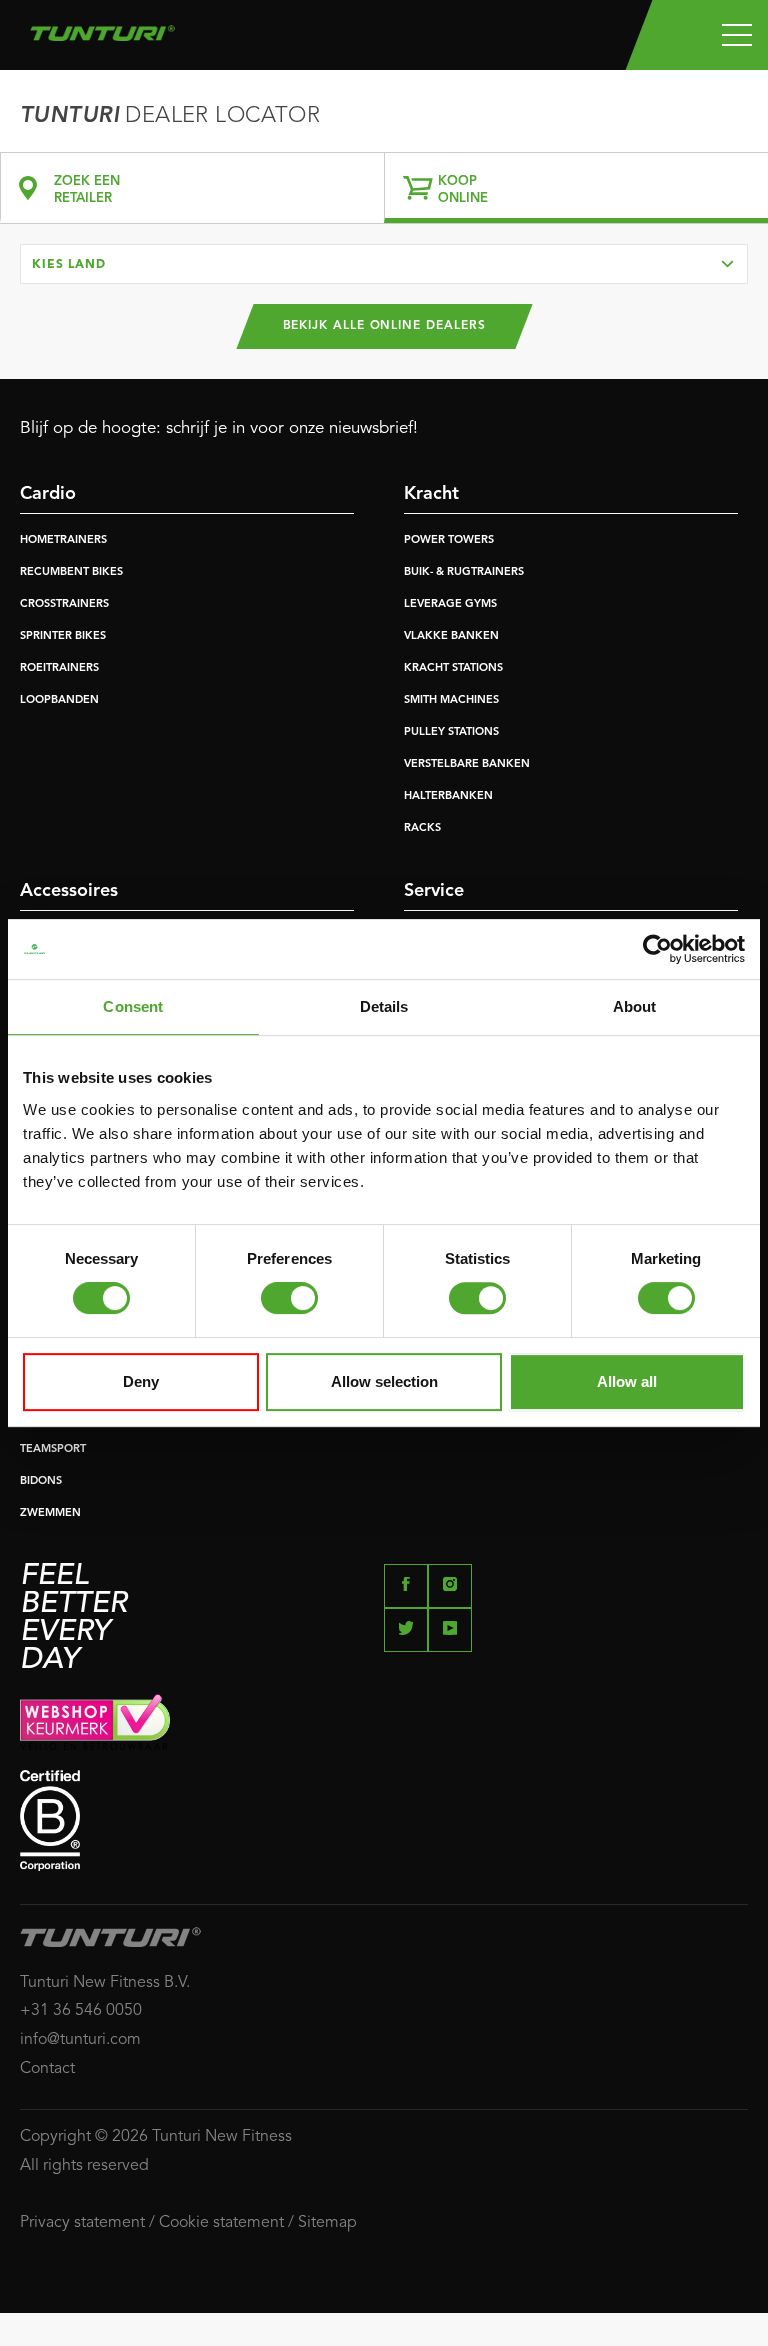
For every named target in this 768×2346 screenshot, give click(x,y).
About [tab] (635, 1006)
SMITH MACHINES (451, 700)
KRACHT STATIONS (453, 668)
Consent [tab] (133, 1006)
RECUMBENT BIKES (71, 572)
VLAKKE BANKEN (451, 636)
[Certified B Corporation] (384, 1820)
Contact (47, 2069)
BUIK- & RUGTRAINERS (464, 572)
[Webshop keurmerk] (384, 1722)
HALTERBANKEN (448, 796)
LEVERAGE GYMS (450, 604)
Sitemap (327, 2223)
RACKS (422, 828)
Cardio (48, 494)
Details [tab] (384, 1006)
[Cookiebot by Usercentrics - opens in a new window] (657, 949)
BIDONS (41, 1481)
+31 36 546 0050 (81, 2011)
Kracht (431, 494)
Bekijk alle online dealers (384, 326)
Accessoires (69, 891)
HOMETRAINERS (63, 540)
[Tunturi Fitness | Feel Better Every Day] (102, 28)
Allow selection (384, 1381)
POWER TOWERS (449, 540)
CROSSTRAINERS (64, 604)
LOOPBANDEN (59, 700)
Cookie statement (221, 2223)
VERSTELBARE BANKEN (467, 764)
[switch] (289, 1298)
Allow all (627, 1381)
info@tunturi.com (80, 2040)
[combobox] (384, 264)
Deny (141, 1381)
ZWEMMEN (50, 1513)
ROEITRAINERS (59, 668)
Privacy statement (82, 2223)
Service (434, 891)
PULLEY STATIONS (451, 732)
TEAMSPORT (53, 1449)
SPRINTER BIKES (63, 636)
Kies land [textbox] (69, 265)
